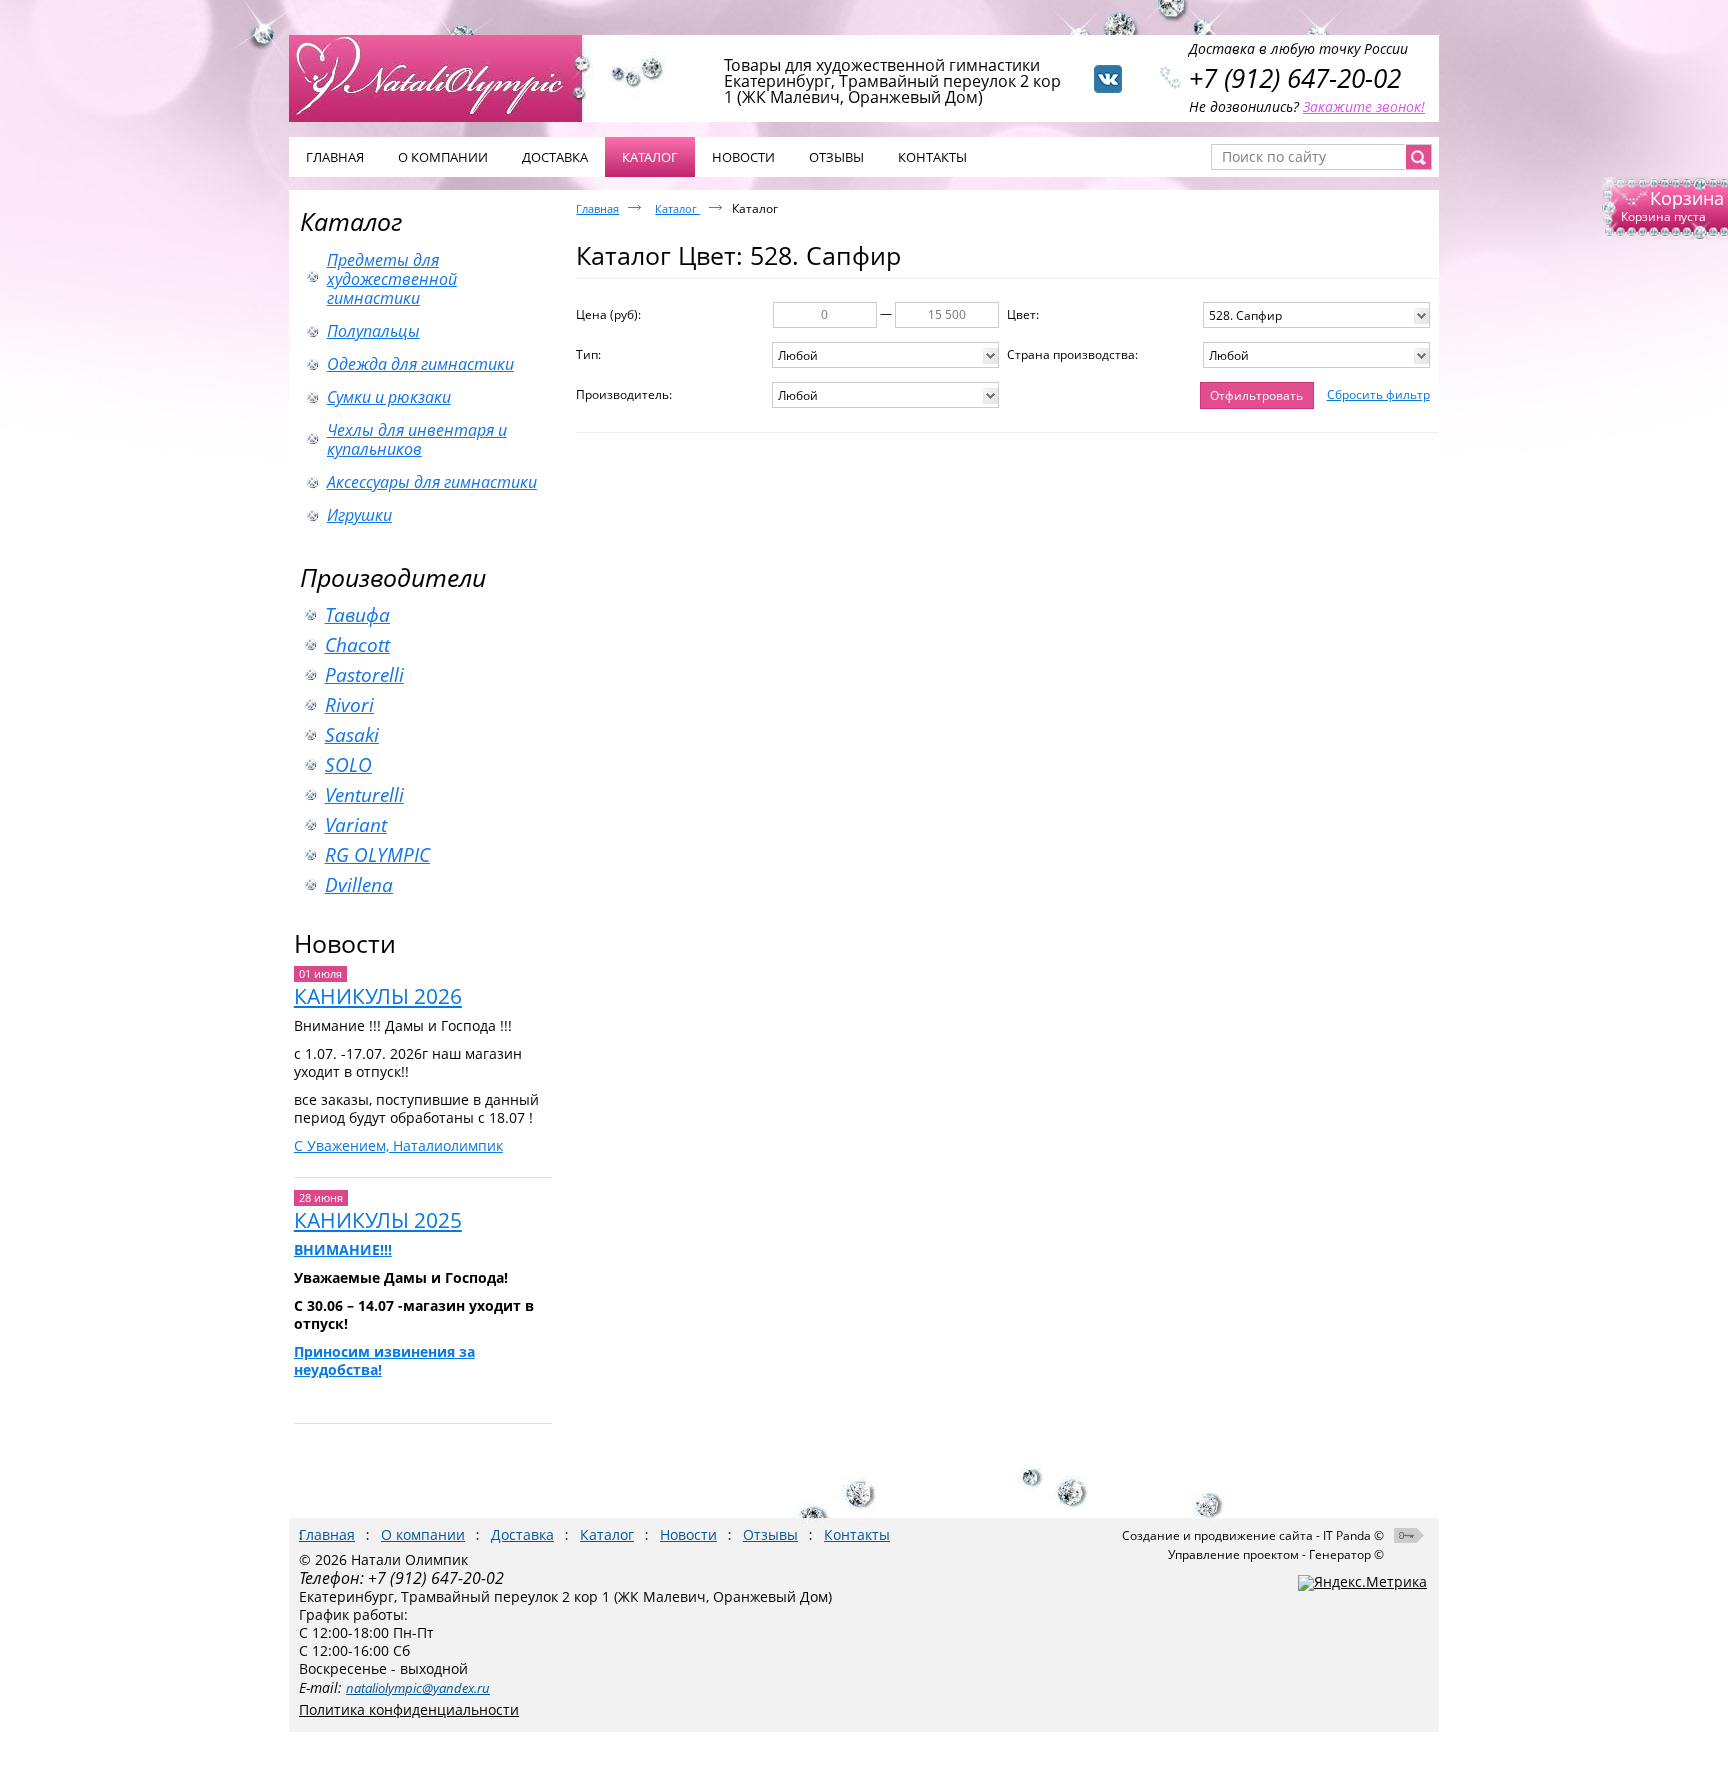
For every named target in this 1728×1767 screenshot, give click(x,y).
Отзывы (770, 1534)
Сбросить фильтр (1378, 394)
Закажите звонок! (1364, 106)
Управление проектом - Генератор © (1276, 1554)
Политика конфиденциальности (409, 1709)
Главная (597, 208)
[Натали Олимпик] (446, 77)
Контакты (857, 1534)
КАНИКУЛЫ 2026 (378, 996)
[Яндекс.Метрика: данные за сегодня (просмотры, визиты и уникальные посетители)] (1362, 1583)
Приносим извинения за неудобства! (384, 1360)
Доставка (522, 1534)
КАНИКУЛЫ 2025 (378, 1220)
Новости (345, 943)
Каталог (351, 221)
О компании (423, 1534)
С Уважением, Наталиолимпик (398, 1145)
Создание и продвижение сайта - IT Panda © (1253, 1535)
